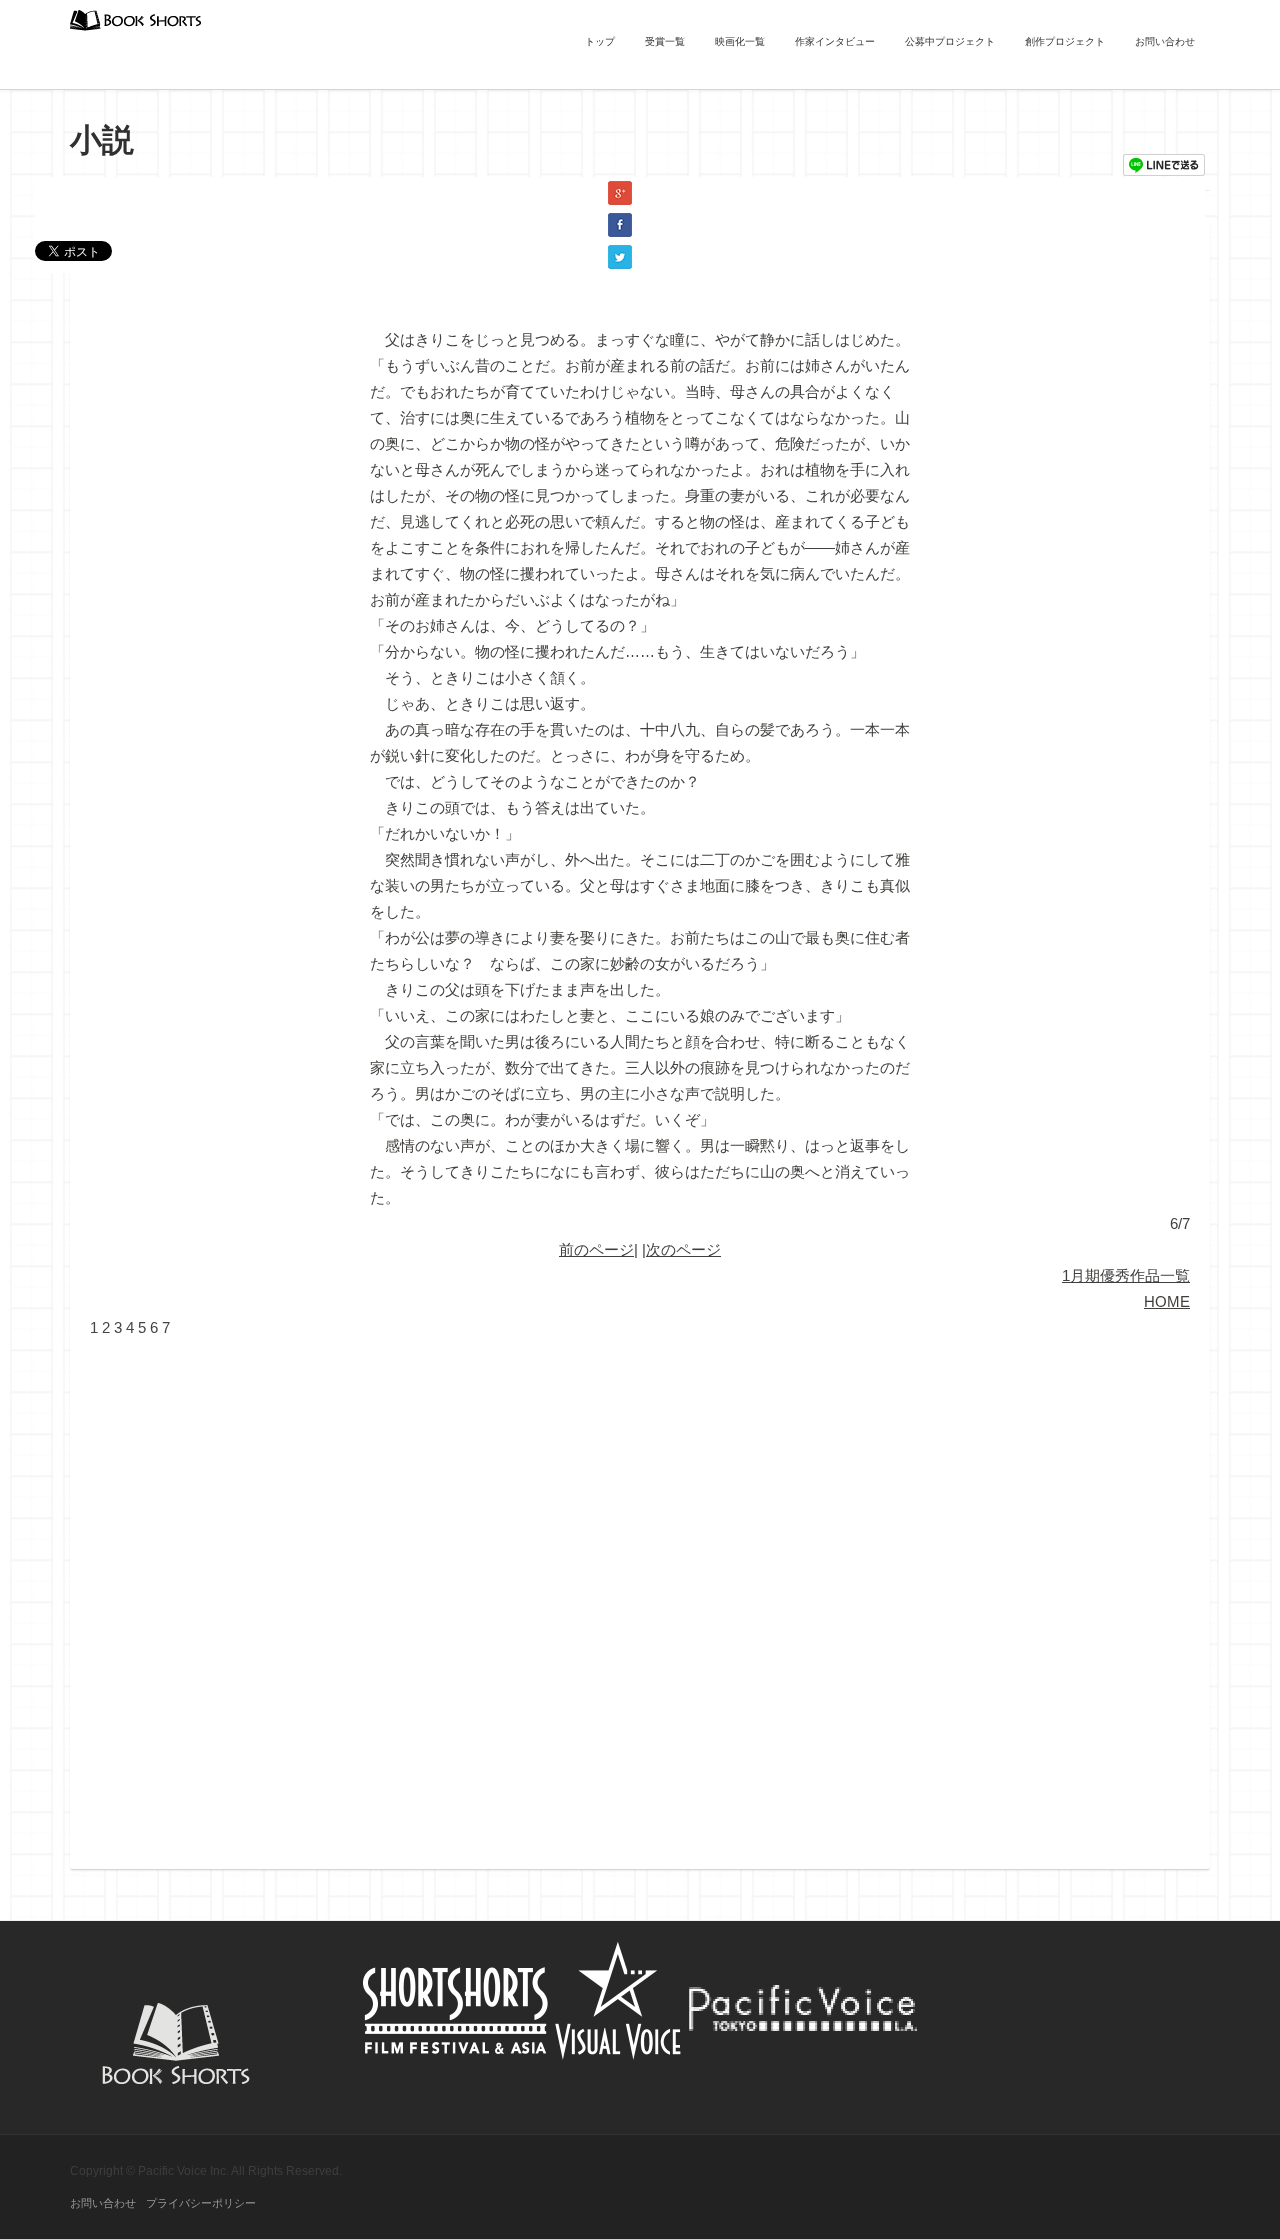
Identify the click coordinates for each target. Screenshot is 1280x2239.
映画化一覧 (740, 41)
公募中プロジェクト (950, 41)
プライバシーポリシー (201, 2203)
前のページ (596, 1249)
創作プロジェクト (1065, 41)
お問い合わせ (1165, 41)
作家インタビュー (835, 41)
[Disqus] (640, 1591)
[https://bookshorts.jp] (136, 18)
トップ (600, 41)
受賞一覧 (665, 41)
